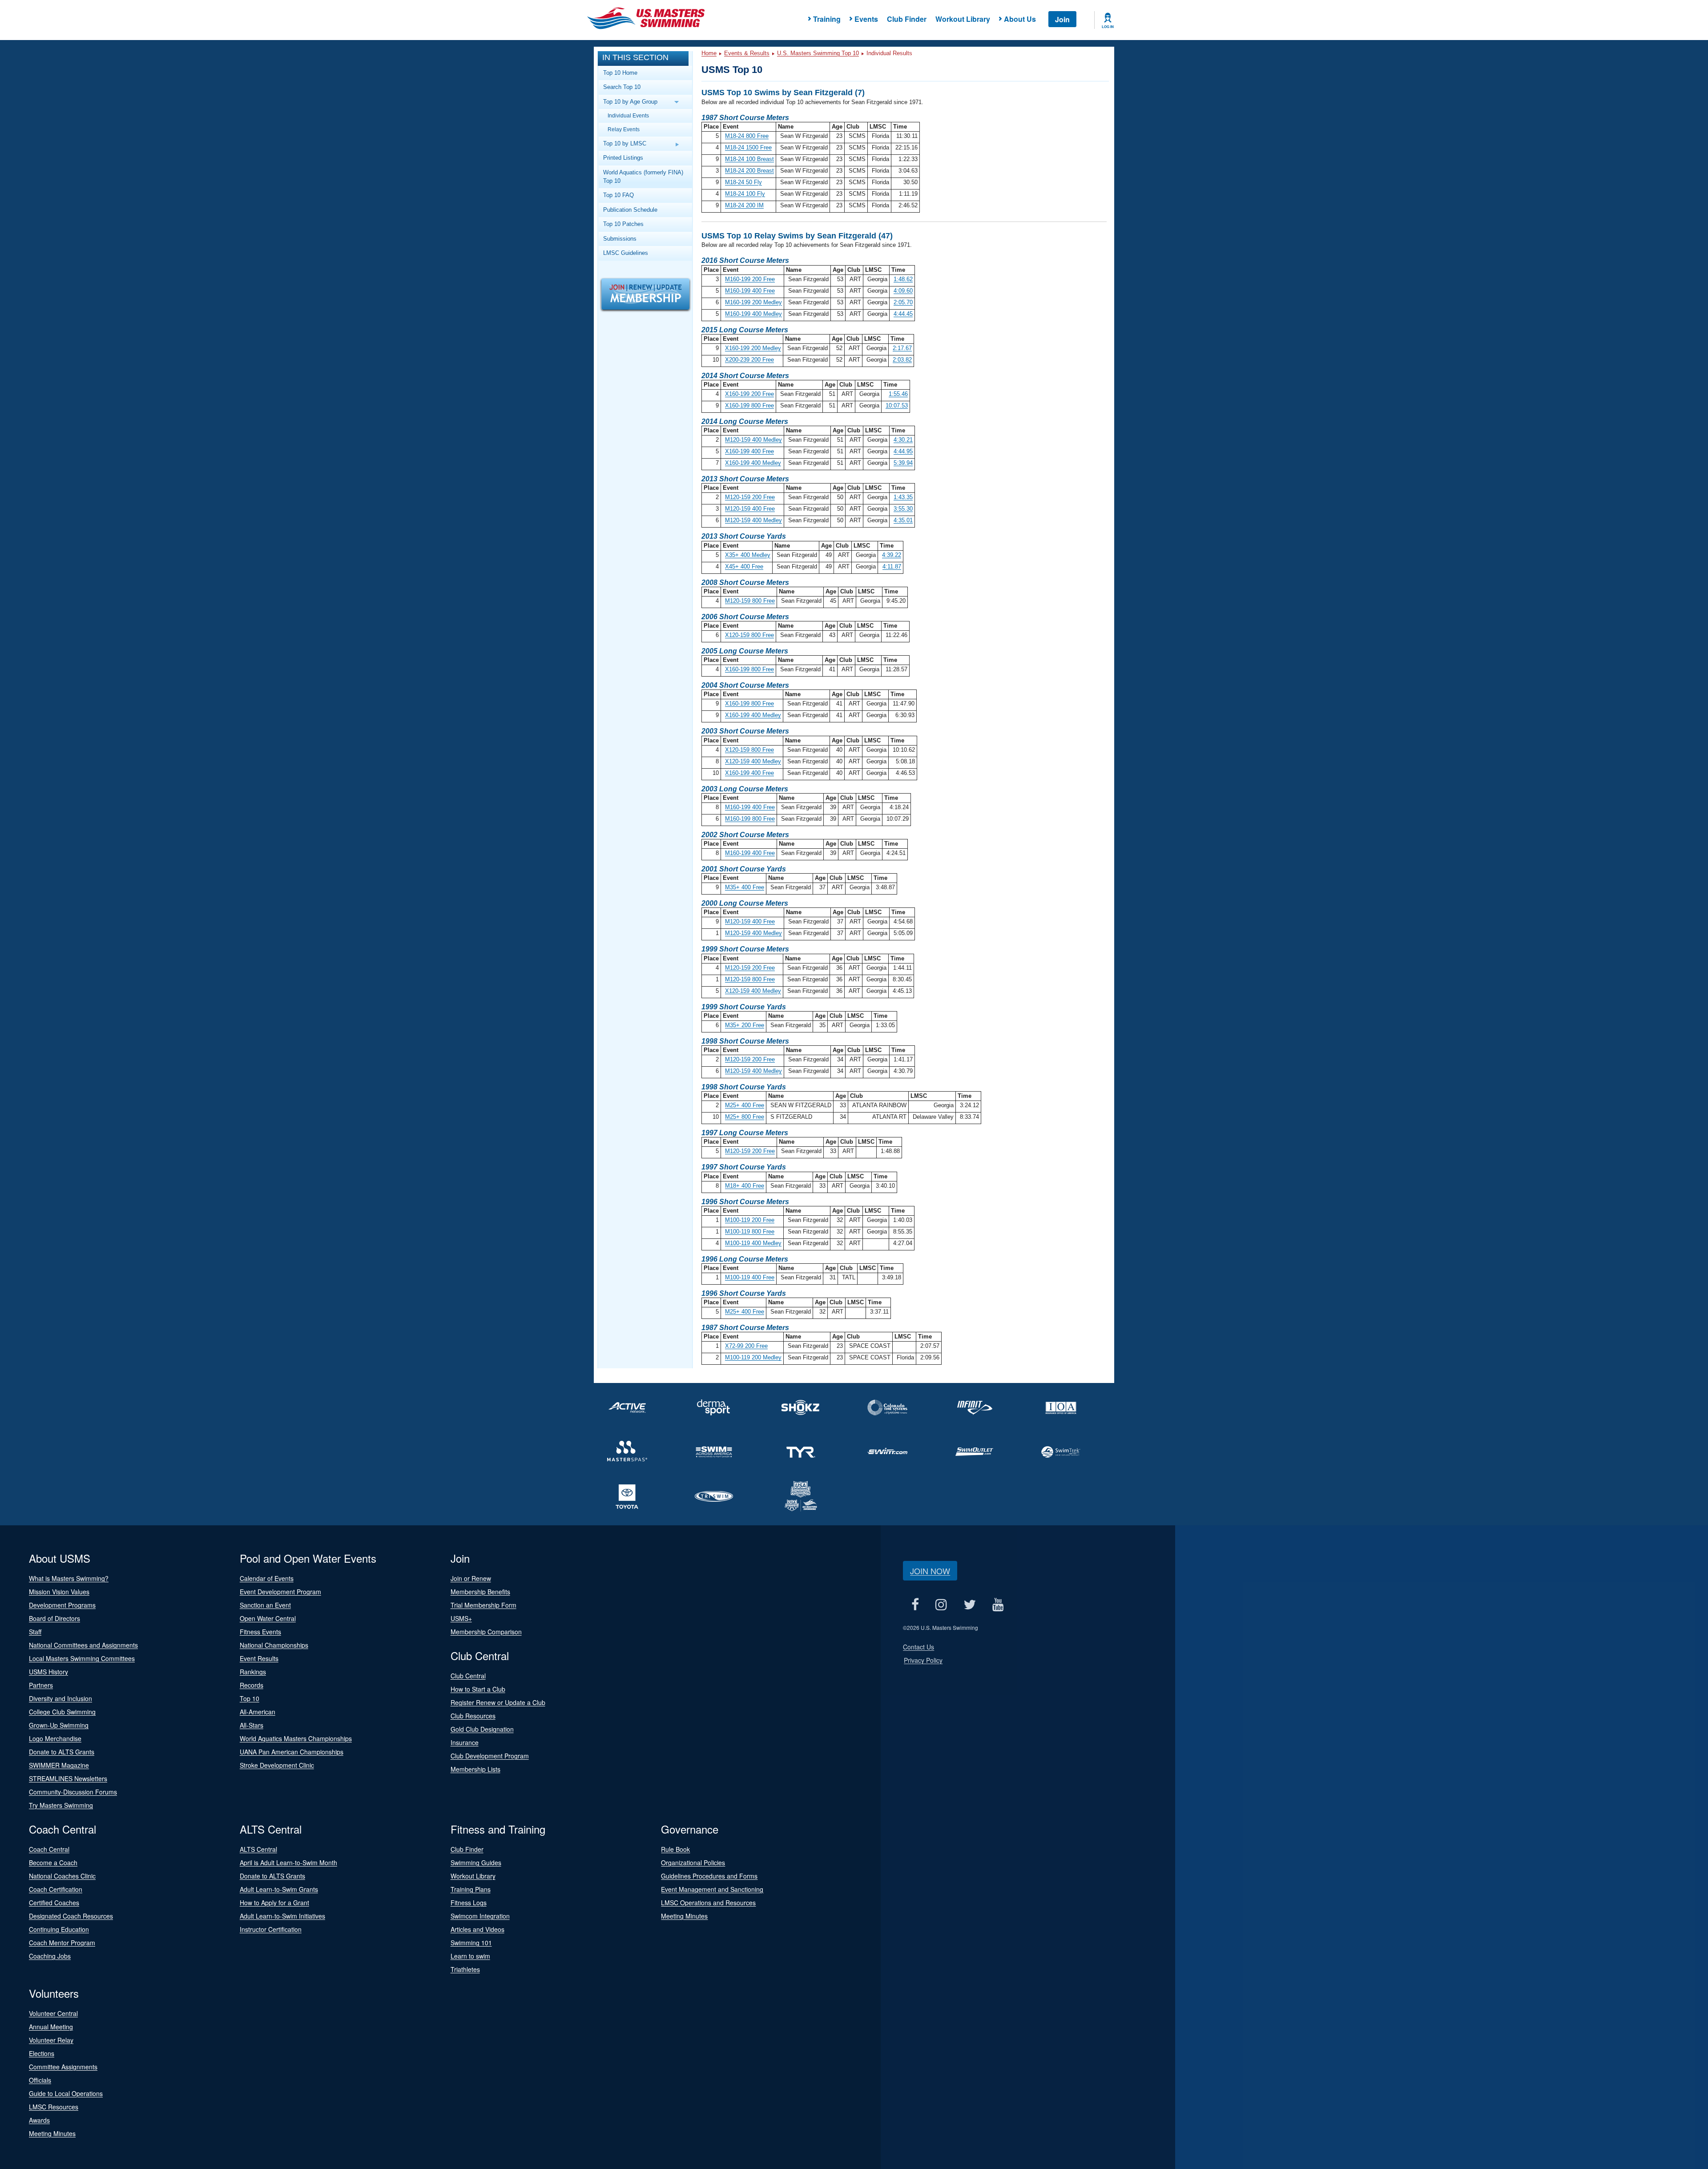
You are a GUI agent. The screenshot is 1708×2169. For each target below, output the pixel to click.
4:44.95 (903, 451)
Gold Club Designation (482, 1729)
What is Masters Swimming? (69, 1578)
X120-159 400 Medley (753, 761)
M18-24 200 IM (744, 205)
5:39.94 (903, 463)
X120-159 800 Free (749, 635)
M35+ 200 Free (745, 1025)
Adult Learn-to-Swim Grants (279, 1889)
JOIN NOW (930, 1571)
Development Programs (62, 1605)
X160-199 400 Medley (753, 463)
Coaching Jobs (50, 1956)
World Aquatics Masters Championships (296, 1738)
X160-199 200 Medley (753, 348)
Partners (41, 1685)
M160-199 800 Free (750, 819)
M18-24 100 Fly (745, 194)
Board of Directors (54, 1618)
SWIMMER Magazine (59, 1765)
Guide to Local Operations (66, 2093)
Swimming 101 (471, 1943)
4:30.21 (903, 440)
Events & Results (747, 53)
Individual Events (628, 115)
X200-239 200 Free (749, 360)
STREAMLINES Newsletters (68, 1778)
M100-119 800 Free (750, 1232)
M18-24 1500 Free (748, 147)
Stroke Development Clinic (277, 1765)
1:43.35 (903, 497)
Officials (40, 2080)
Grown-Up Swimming (59, 1725)
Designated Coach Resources (71, 1916)
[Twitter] (969, 1604)
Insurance (465, 1742)
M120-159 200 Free (750, 497)
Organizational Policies (693, 1863)
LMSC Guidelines (626, 253)
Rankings (253, 1672)
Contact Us (918, 1647)
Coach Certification (56, 1889)
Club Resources (473, 1716)
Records (252, 1685)
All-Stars (252, 1725)
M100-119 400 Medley (753, 1243)
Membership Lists (475, 1769)
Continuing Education (59, 1929)
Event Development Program (280, 1592)
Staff (35, 1632)
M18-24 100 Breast (749, 159)
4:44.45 (903, 314)
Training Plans (471, 1889)
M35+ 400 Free (745, 887)
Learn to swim (470, 1956)
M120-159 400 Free (750, 509)
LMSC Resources (54, 2107)
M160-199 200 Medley (753, 302)
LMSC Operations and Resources (708, 1903)
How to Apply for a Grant (274, 1903)
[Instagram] (941, 1604)
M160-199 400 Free (750, 291)
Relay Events (624, 129)
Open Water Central (268, 1618)
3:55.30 (903, 509)
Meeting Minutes (684, 1916)
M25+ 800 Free (745, 1117)
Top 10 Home (620, 73)
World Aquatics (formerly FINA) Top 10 (643, 177)
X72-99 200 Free (746, 1346)
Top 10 (250, 1698)
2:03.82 (902, 360)
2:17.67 (902, 348)
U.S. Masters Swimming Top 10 (818, 53)
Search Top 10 (622, 87)
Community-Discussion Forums (73, 1792)
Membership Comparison (486, 1632)
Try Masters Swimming (61, 1805)
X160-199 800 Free (749, 405)
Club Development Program (490, 1756)
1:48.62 (903, 279)
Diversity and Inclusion (60, 1698)
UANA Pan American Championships (292, 1752)
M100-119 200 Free (750, 1220)
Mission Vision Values (59, 1592)
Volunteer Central (53, 2013)
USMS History (48, 1672)
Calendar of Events (267, 1578)
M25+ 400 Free (745, 1105)
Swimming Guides (476, 1863)
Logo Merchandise (55, 1738)
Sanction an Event (265, 1605)
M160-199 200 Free (750, 279)
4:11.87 (892, 566)
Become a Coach (53, 1863)
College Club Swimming (62, 1712)
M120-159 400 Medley (753, 440)
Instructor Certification (271, 1929)
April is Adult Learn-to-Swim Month (288, 1863)
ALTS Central (258, 1849)
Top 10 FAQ (618, 195)
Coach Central (49, 1849)
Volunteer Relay (51, 2040)
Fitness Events (260, 1632)
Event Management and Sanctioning (712, 1889)
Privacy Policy (923, 1660)
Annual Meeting (51, 2027)
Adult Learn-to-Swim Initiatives (282, 1916)
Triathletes (465, 1969)
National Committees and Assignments (83, 1645)
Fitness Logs (469, 1903)
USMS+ (461, 1618)
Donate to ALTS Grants (62, 1752)
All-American (258, 1712)
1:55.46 (898, 394)
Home (709, 53)
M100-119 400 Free (750, 1277)
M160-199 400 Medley (753, 314)
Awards (39, 2120)
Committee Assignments (63, 2067)
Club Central (468, 1676)
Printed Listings (623, 158)
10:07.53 (897, 405)
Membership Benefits (480, 1592)
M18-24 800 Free (747, 136)
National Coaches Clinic (62, 1876)
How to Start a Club (478, 1689)
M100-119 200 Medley (753, 1357)
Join (1062, 19)
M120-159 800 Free (750, 601)
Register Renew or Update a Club (498, 1702)
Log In (1108, 27)
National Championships (274, 1645)
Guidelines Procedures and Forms (709, 1876)
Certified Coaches (54, 1903)
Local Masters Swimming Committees (82, 1658)
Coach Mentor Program (62, 1943)
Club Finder (907, 19)
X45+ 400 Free (744, 566)
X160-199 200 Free (749, 394)
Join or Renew (471, 1578)
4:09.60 (903, 291)
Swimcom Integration (480, 1916)
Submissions (620, 239)
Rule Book (675, 1849)
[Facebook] (915, 1604)
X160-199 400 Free (749, 451)
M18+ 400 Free (745, 1186)
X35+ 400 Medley (748, 555)
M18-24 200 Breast (749, 171)
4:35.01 (903, 520)
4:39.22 (892, 555)
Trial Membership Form (483, 1605)
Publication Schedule (630, 210)
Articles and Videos (477, 1929)
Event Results (259, 1658)
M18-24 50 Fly (743, 182)
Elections (42, 2053)
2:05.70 (903, 302)
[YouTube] (998, 1604)
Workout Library (963, 19)
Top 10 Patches (623, 224)
